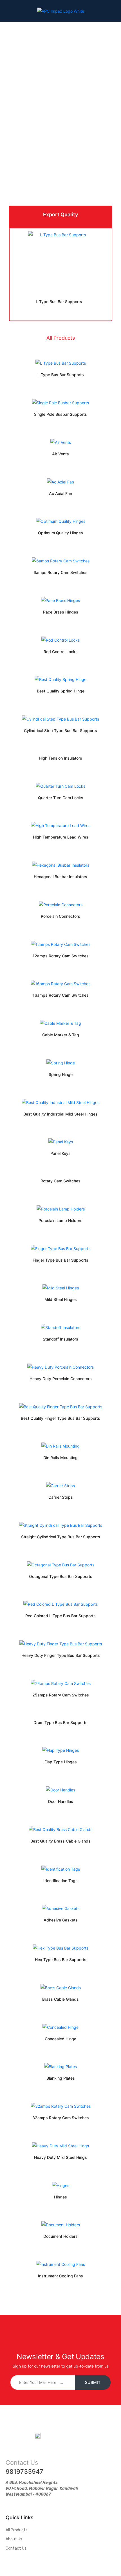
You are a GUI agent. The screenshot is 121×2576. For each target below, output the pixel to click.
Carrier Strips (61, 1497)
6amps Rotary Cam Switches (60, 572)
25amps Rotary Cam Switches (61, 1695)
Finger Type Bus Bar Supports (60, 1260)
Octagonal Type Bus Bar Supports (61, 1576)
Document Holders (60, 2236)
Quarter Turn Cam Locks (61, 798)
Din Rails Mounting (60, 1458)
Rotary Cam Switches (60, 1181)
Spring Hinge (61, 1074)
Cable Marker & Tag (61, 1035)
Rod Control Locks (61, 652)
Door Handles (61, 1801)
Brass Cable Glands (60, 1999)
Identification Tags (60, 1881)
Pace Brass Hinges (61, 612)
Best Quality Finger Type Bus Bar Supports (60, 1418)
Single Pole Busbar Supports (60, 414)
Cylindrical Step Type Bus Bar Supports (60, 731)
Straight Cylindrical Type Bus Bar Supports (61, 1537)
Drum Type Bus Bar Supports (60, 1722)
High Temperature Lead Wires (61, 837)
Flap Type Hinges (61, 1762)
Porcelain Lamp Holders (60, 1220)
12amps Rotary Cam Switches (61, 956)
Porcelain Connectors (60, 916)
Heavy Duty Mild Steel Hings (60, 2157)
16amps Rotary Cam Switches (61, 995)
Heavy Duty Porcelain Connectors (61, 1379)
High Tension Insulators (60, 758)
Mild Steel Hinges (61, 1299)
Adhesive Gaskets (61, 1920)
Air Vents (60, 454)
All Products (61, 338)
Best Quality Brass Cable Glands (60, 1841)
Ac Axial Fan (60, 493)
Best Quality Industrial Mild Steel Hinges (60, 1114)
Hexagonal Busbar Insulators (60, 877)
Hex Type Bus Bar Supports (61, 1960)
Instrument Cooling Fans (60, 2276)
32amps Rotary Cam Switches (61, 2118)
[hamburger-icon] (9, 12)
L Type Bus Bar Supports (59, 302)
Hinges (60, 2197)
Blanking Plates (61, 2078)
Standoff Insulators (60, 1339)
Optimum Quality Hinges (60, 533)
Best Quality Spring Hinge (61, 691)
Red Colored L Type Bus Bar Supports (60, 1616)
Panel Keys (60, 1153)
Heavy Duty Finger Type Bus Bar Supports (61, 1655)
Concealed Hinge (60, 2039)
